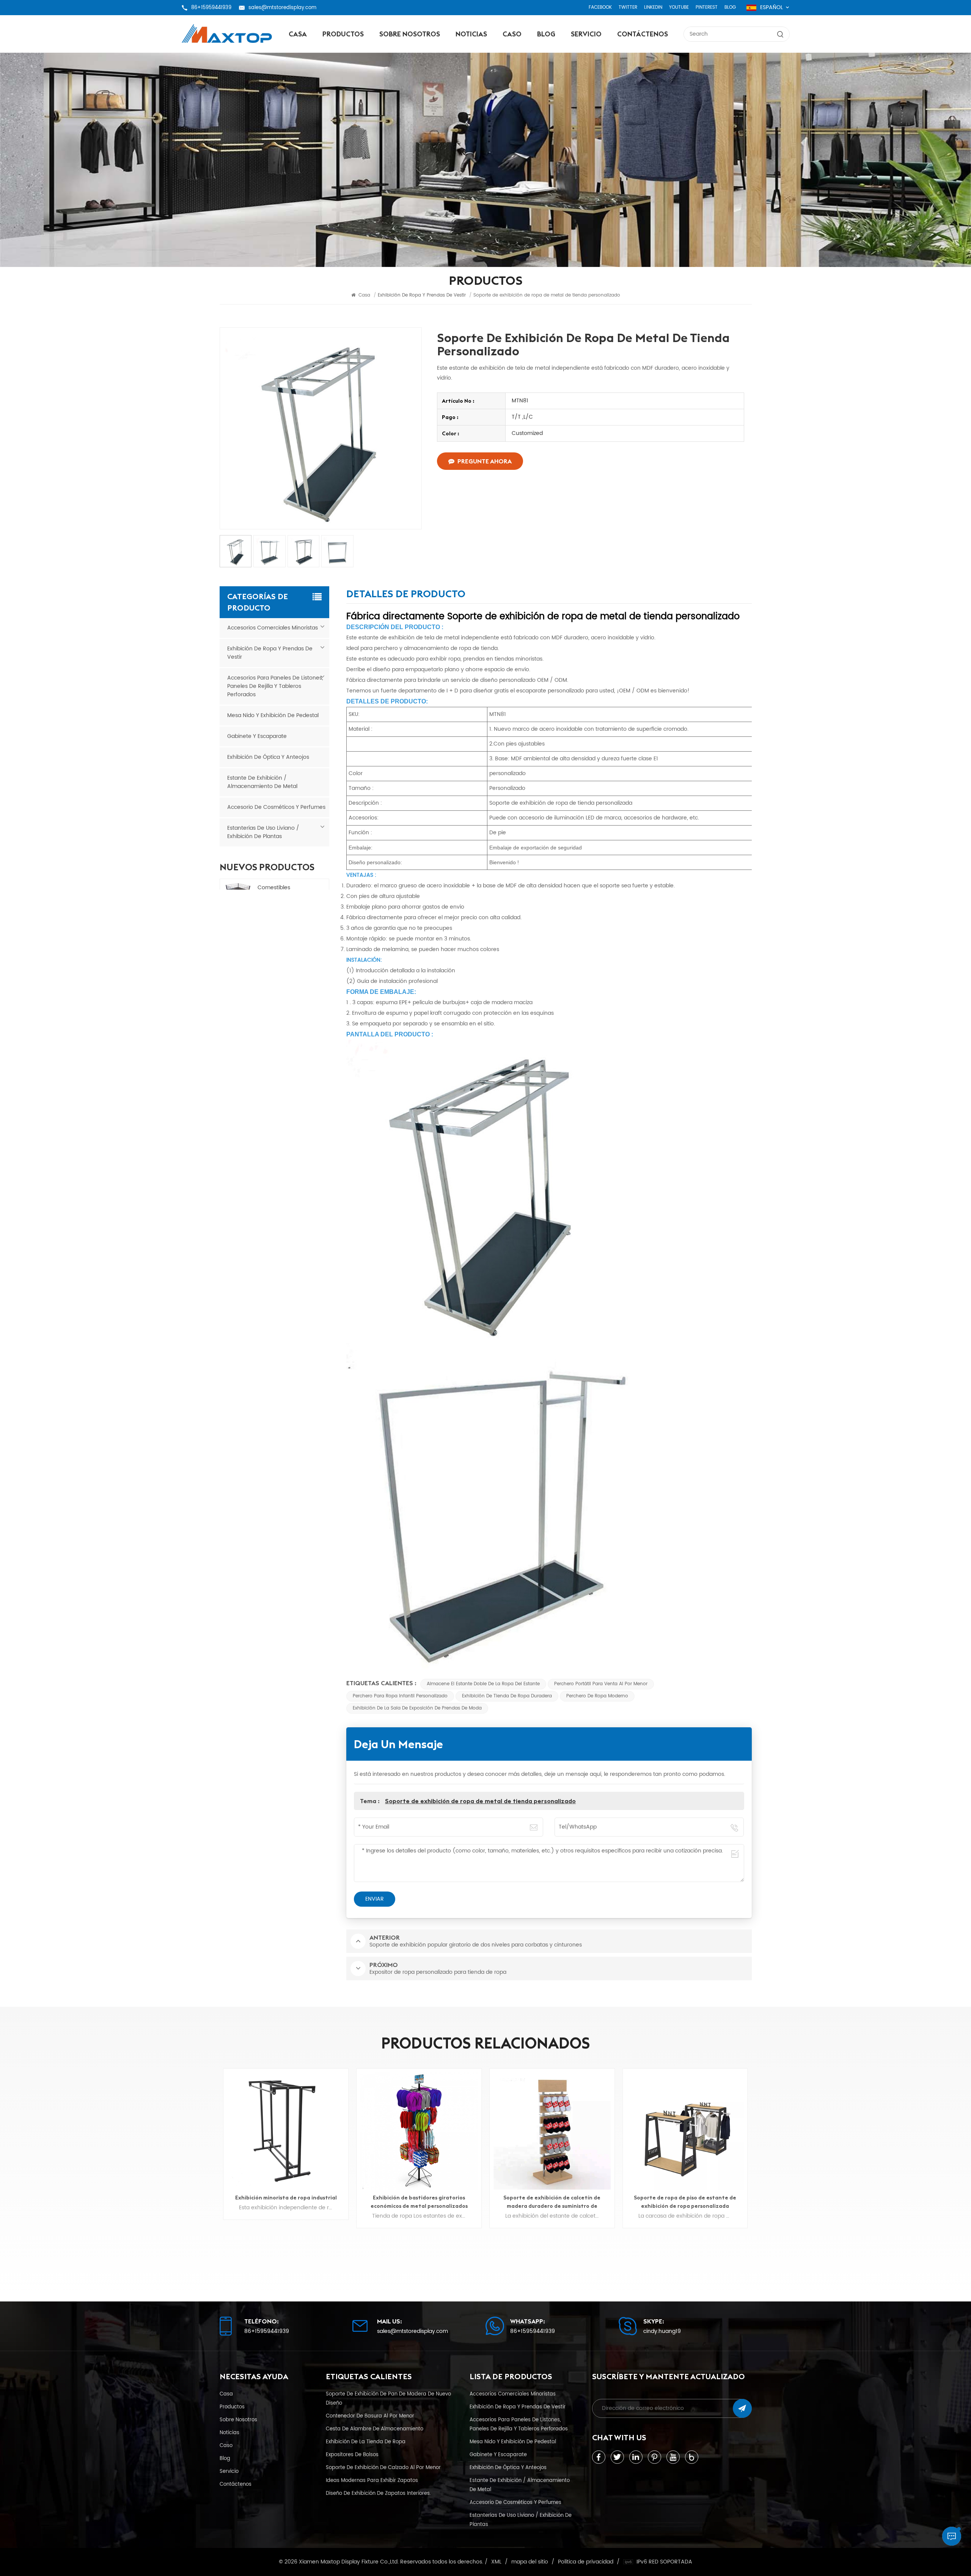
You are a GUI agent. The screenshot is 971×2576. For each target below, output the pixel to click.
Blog (730, 7)
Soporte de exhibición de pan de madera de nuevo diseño (388, 2399)
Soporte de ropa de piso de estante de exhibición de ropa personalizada (419, 2202)
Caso (512, 34)
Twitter (628, 7)
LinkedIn (653, 7)
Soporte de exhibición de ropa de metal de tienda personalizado (480, 1801)
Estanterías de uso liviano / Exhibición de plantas (263, 832)
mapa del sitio (530, 2562)
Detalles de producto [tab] (406, 595)
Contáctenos (643, 34)
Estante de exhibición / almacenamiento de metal (262, 782)
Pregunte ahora (485, 461)
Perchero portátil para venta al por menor (601, 1684)
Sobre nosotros (410, 34)
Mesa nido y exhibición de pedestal (273, 715)
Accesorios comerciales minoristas (273, 628)
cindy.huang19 (662, 2331)
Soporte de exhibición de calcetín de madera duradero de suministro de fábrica (286, 2202)
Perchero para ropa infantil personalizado (400, 1696)
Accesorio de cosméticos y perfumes (276, 807)
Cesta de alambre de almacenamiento (375, 2429)
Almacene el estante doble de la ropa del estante (483, 1684)
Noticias (471, 34)
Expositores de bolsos (352, 2455)
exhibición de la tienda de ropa (366, 2442)
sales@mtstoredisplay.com (282, 8)
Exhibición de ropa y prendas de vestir (270, 653)
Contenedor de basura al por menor (370, 2416)
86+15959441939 (211, 8)
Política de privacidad (586, 2562)
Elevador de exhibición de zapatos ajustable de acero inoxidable (685, 2202)
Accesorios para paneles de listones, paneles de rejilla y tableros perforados (275, 686)
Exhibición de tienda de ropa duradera (507, 1696)
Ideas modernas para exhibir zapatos (372, 2480)
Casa (298, 34)
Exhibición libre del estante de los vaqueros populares (552, 2202)
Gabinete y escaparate (257, 736)
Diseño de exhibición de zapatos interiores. (378, 2493)
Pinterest (707, 7)
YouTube (679, 7)
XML (496, 2562)
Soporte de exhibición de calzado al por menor (383, 2468)
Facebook (600, 7)
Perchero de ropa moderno (597, 1696)
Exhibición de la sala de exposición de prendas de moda (417, 1708)
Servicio (586, 34)
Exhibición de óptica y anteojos (268, 757)
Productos (343, 34)
